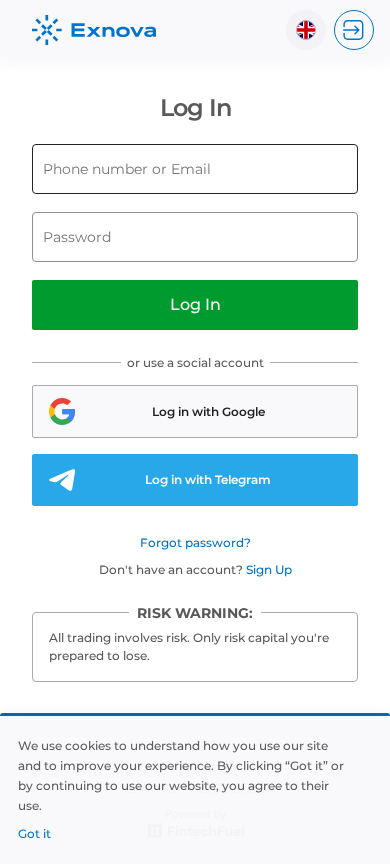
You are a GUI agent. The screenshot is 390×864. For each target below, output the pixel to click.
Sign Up (269, 569)
